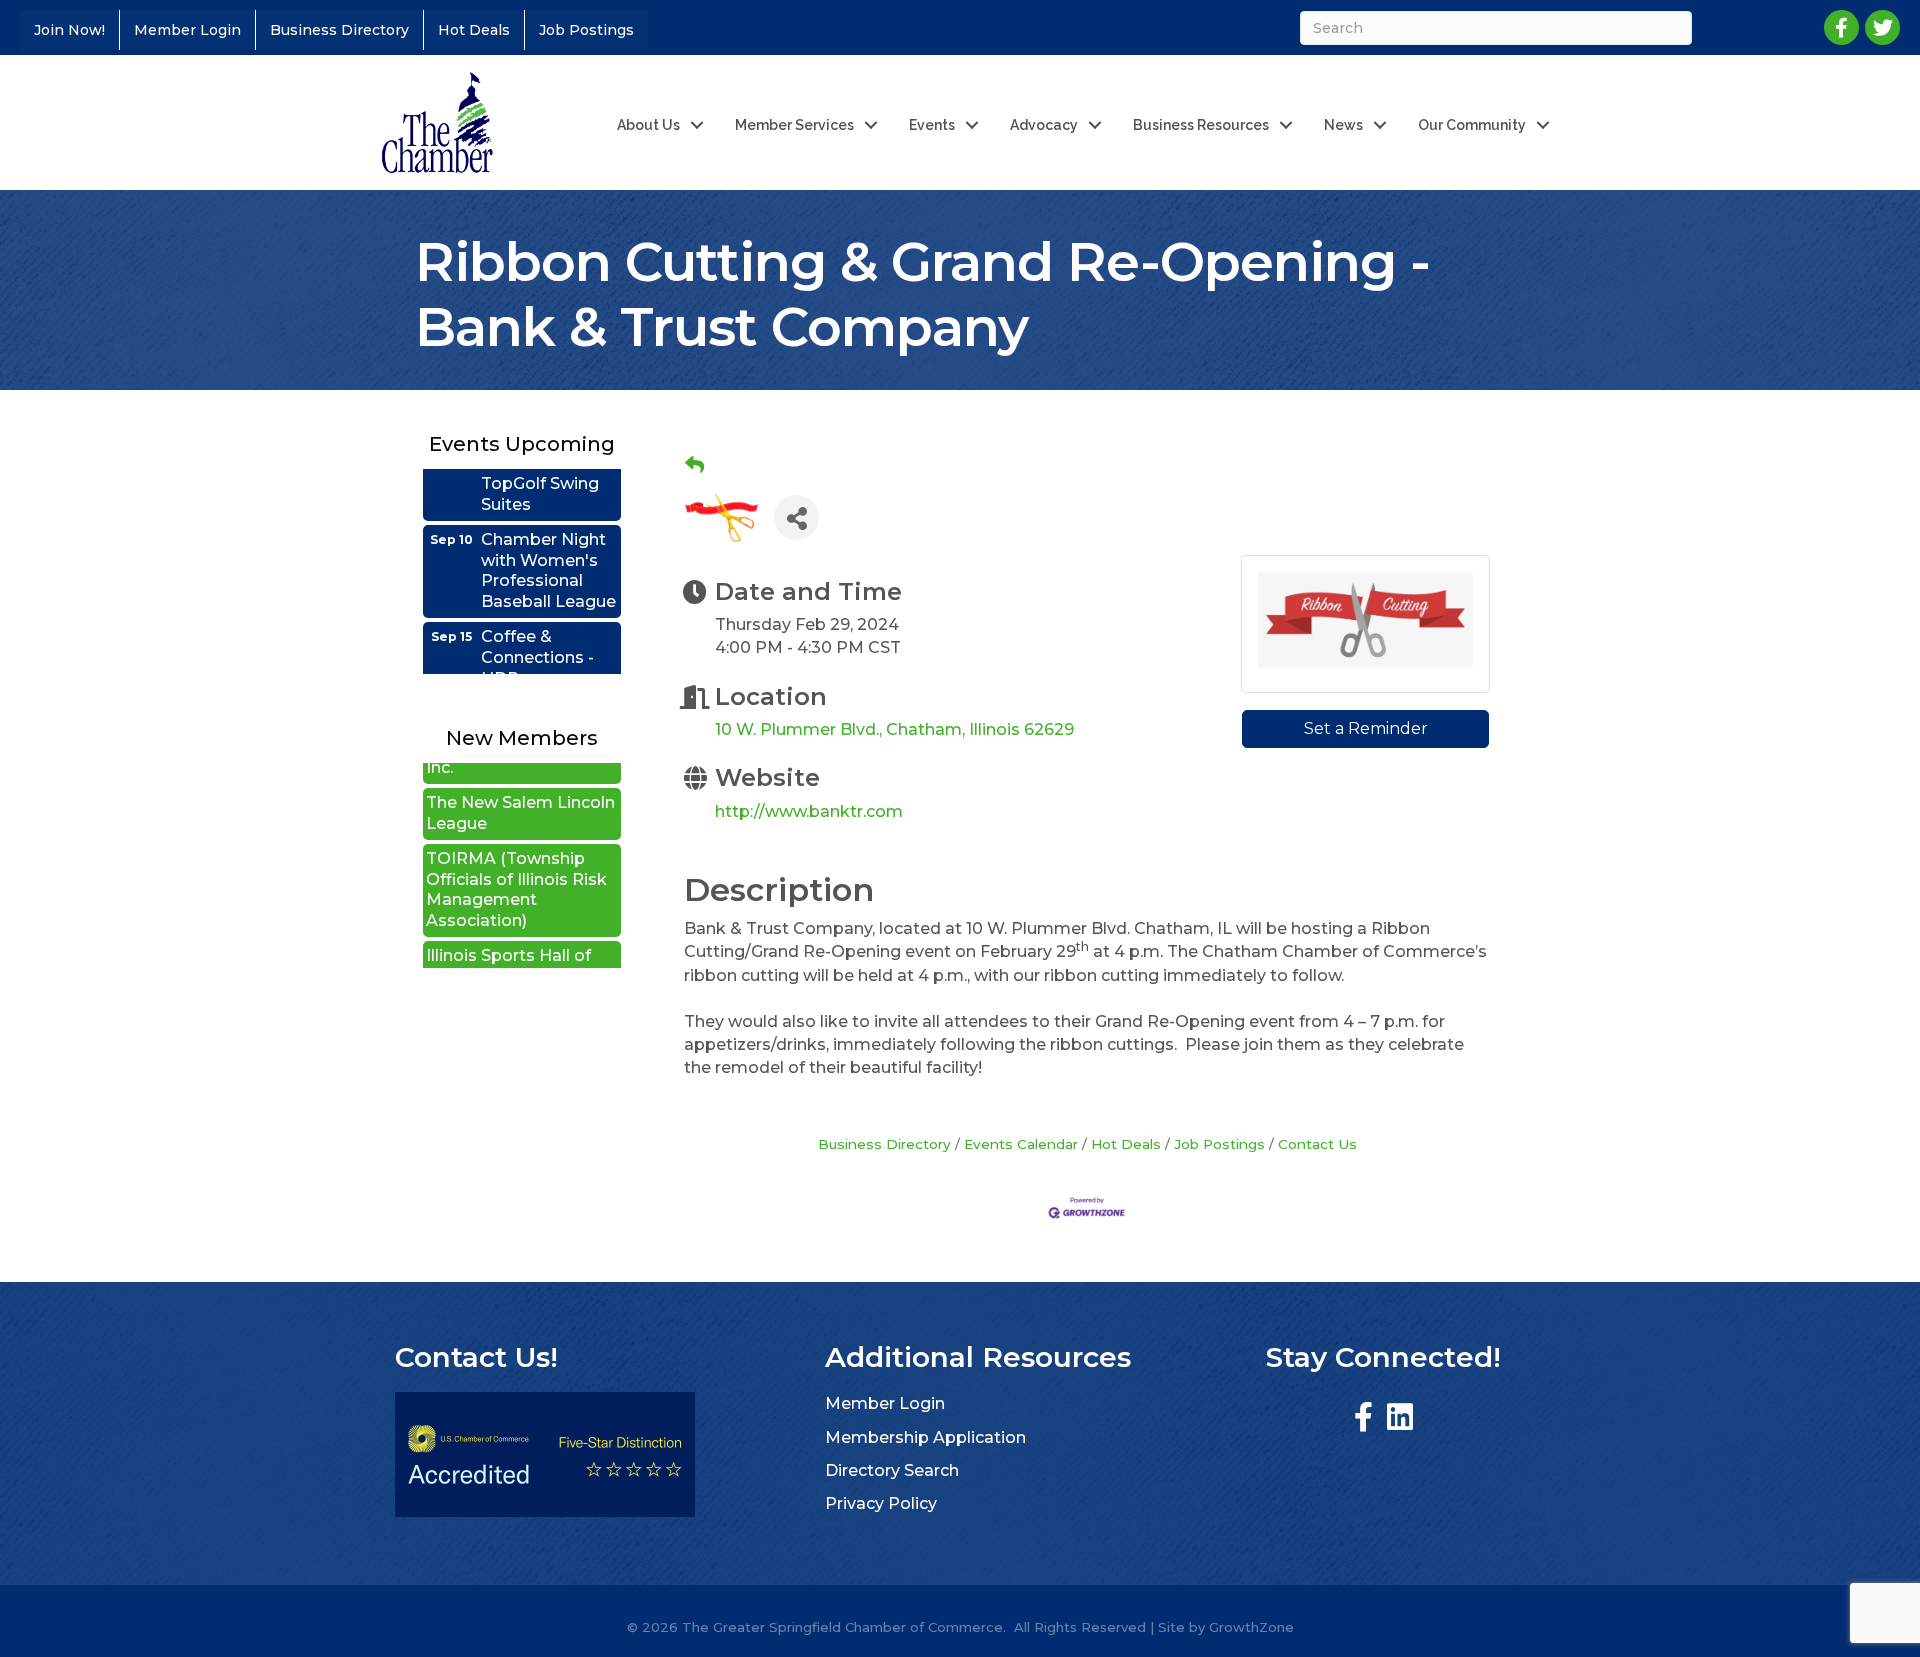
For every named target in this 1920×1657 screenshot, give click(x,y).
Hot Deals (474, 30)
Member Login (187, 30)
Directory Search (892, 1470)
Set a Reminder (1366, 728)
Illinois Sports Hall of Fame (508, 937)
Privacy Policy (881, 1503)
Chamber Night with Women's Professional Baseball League (548, 541)
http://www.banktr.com (809, 811)
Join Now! (69, 30)
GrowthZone (1251, 1627)
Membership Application (925, 1437)
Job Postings (586, 30)
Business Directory (339, 30)
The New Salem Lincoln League (520, 784)
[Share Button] (796, 517)
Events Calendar (1021, 1144)
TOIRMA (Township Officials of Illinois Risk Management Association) (516, 860)
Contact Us (1317, 1144)
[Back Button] (694, 466)
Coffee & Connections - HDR (537, 628)
